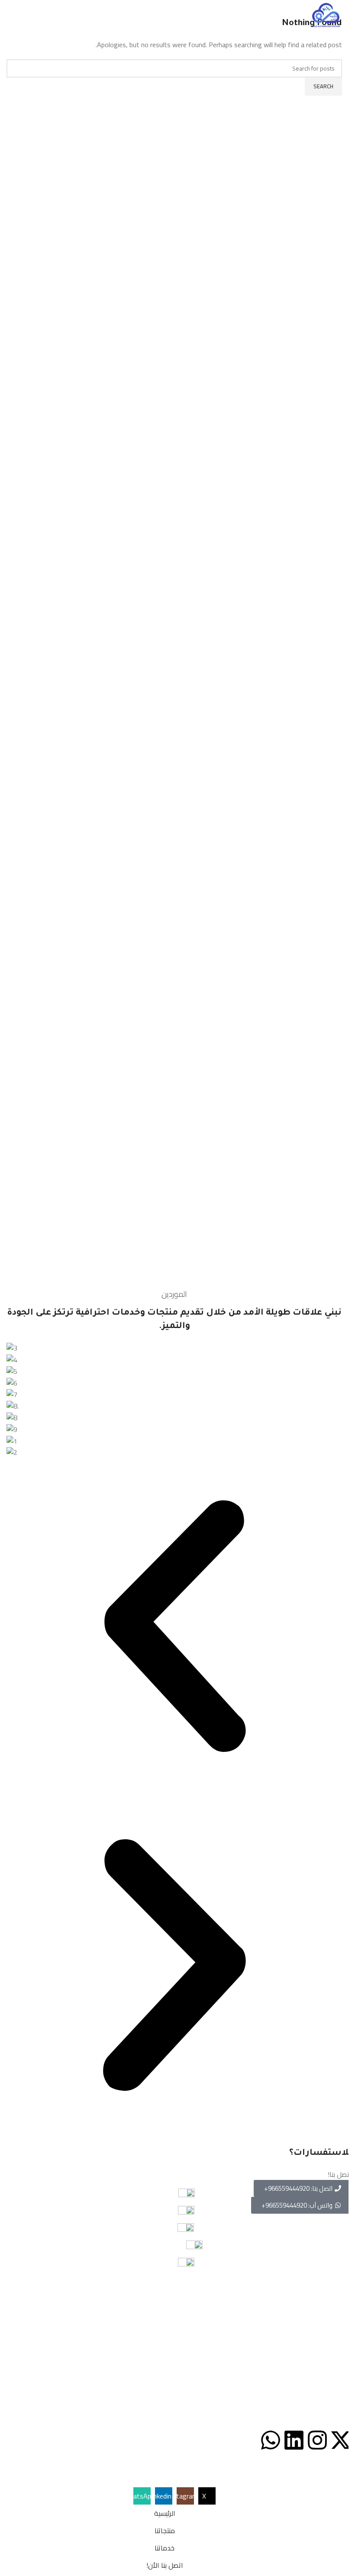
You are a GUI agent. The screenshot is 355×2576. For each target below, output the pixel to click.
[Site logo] (326, 14)
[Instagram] (317, 2440)
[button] (174, 1628)
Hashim (157, 2470)
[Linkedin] (294, 2440)
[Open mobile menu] (10, 15)
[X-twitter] (341, 2440)
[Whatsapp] (271, 2440)
